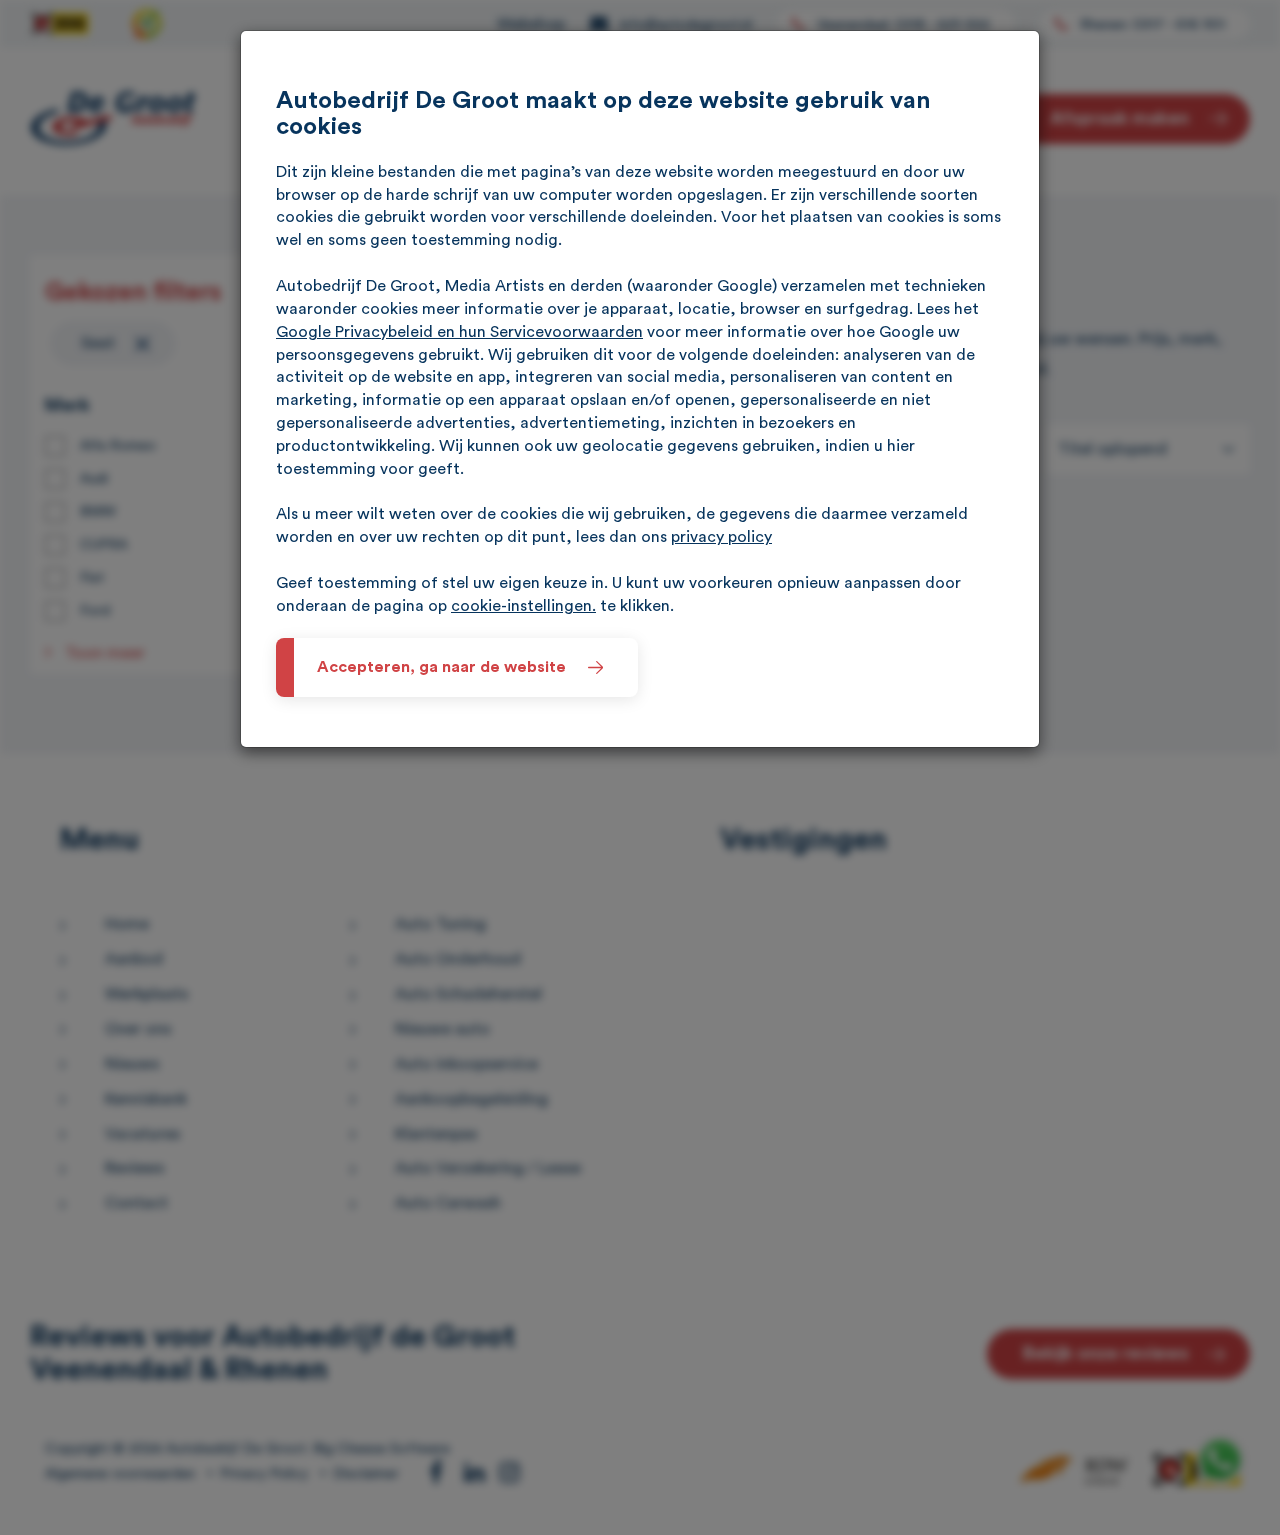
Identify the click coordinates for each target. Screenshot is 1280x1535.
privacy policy (721, 537)
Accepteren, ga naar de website (441, 667)
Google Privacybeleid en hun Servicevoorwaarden (459, 332)
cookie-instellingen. (523, 606)
